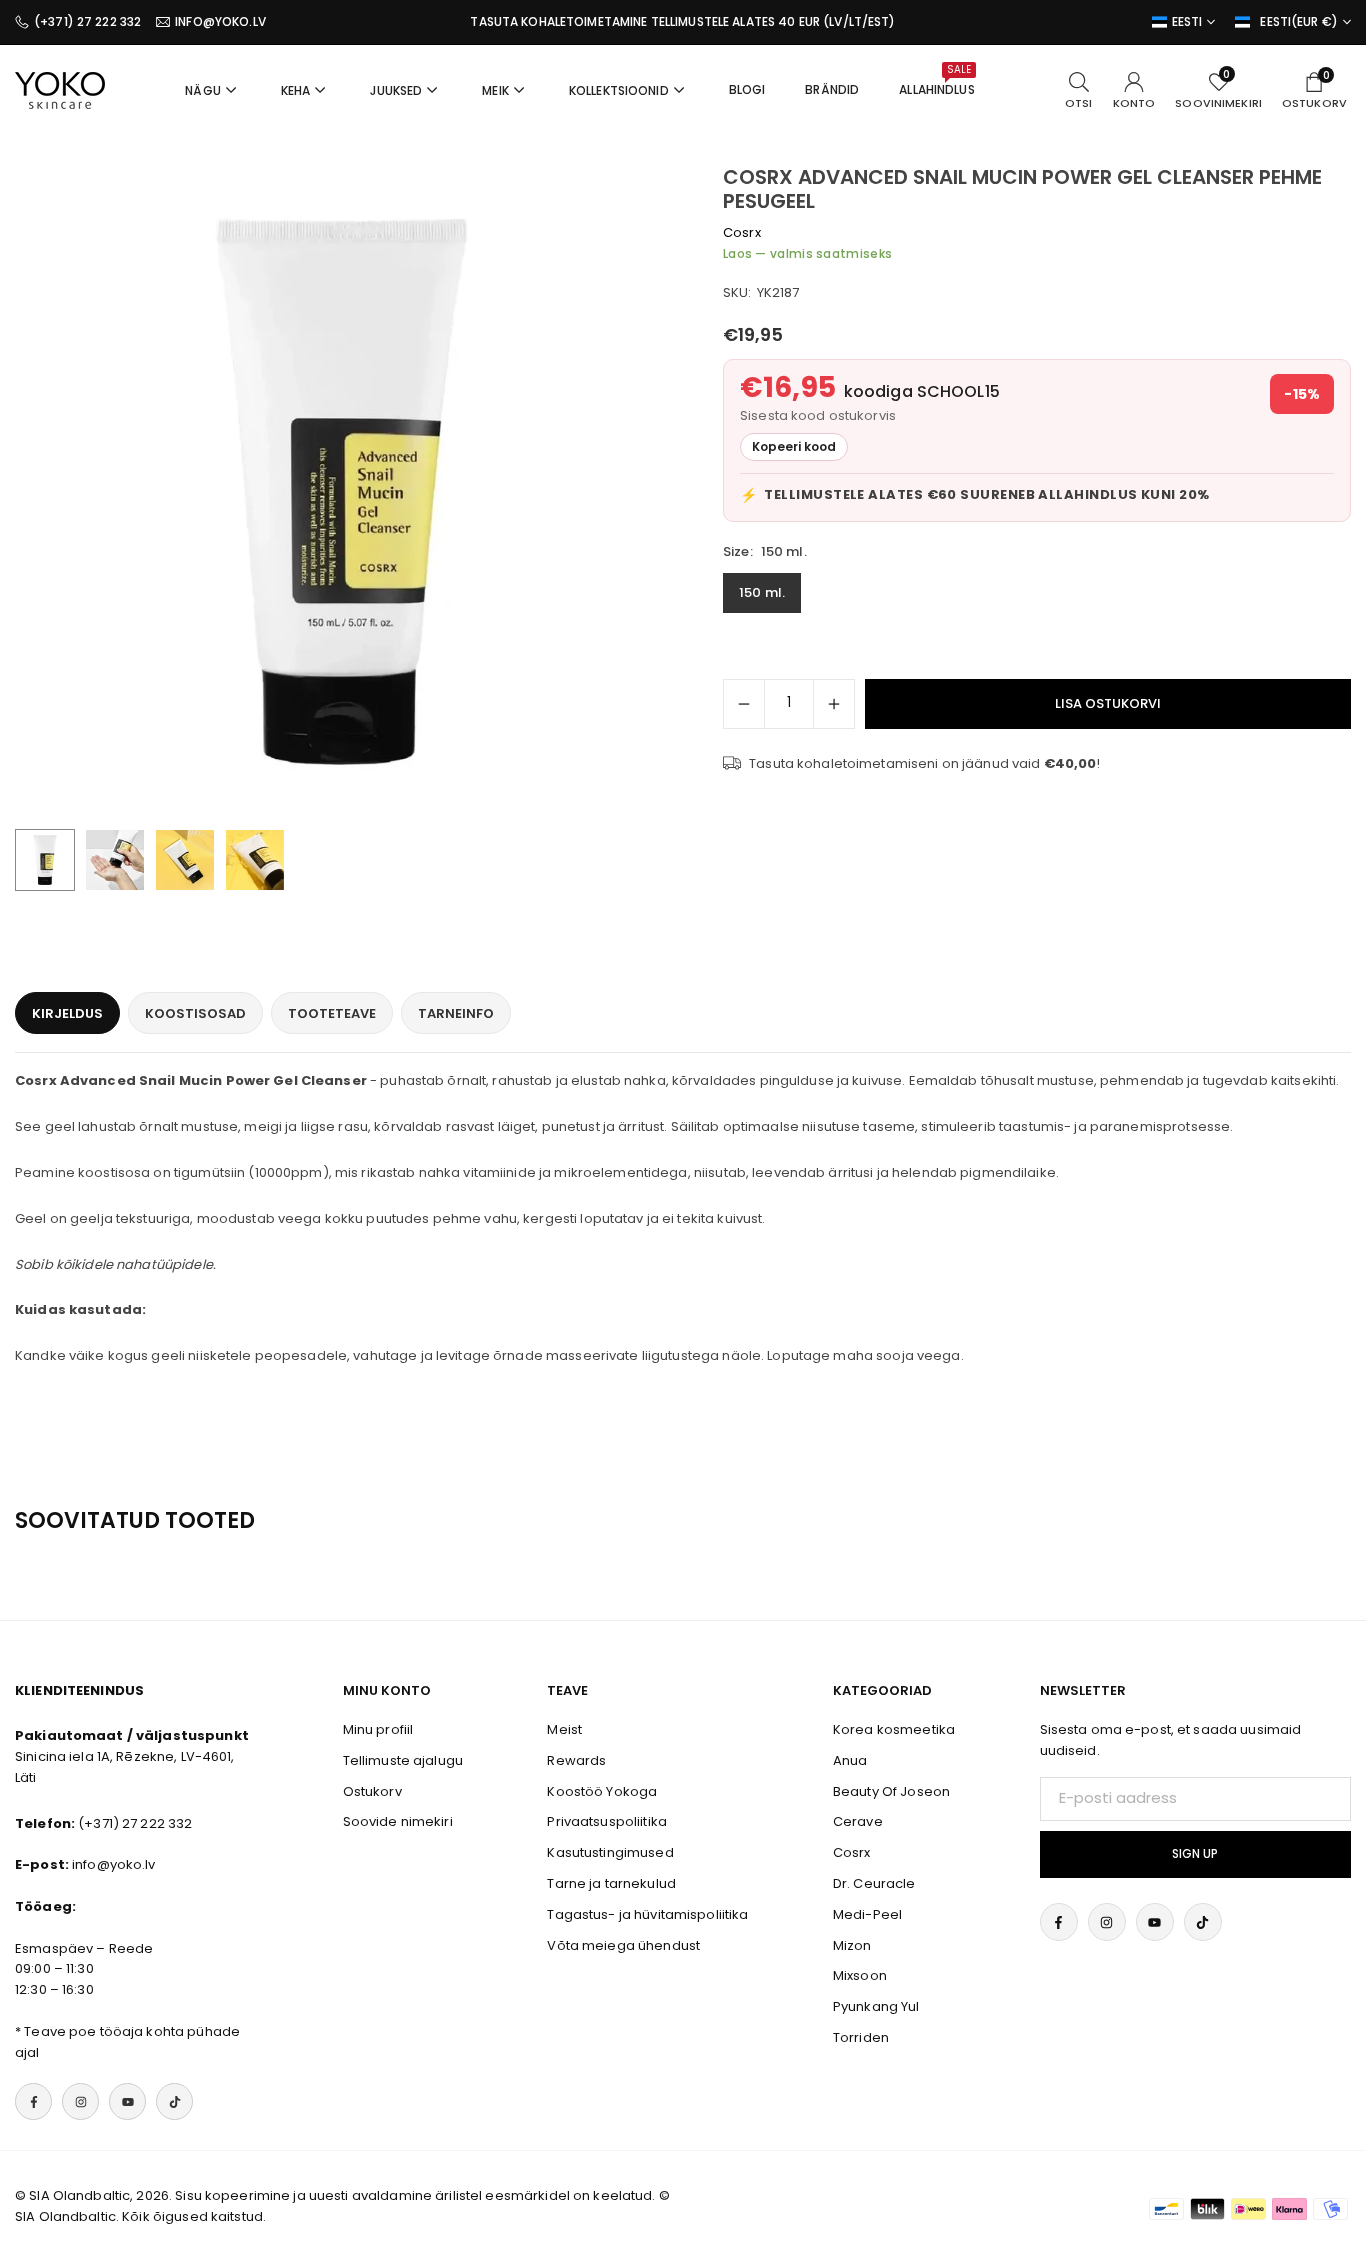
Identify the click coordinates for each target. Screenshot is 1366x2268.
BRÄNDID (832, 89)
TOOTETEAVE (332, 1013)
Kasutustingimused (610, 1852)
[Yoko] (60, 88)
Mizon (852, 1945)
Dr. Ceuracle (874, 1883)
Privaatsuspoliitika (606, 1821)
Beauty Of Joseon (891, 1791)
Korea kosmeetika (894, 1729)
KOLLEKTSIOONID (619, 90)
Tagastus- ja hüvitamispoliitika (647, 1914)
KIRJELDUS (67, 1013)
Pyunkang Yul (876, 2006)
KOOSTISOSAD (195, 1013)
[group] (341, 491)
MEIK (495, 90)
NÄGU (203, 90)
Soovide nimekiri (398, 1821)
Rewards (576, 1760)
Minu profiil (378, 1729)
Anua (850, 1760)
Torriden (861, 2037)
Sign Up (1195, 1854)
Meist (564, 1729)
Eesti (1187, 22)
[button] (619, 492)
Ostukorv (372, 1791)
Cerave (858, 1821)
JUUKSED (396, 90)
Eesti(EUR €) (1299, 22)
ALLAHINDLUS (936, 80)
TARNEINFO (456, 1013)
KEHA (296, 90)
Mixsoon (860, 1975)
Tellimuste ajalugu (403, 1760)
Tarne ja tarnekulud (611, 1883)
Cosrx (742, 232)
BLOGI (747, 89)
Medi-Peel (867, 1914)
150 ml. (762, 593)
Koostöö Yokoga (602, 1791)
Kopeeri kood (794, 447)
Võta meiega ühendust (623, 1945)
